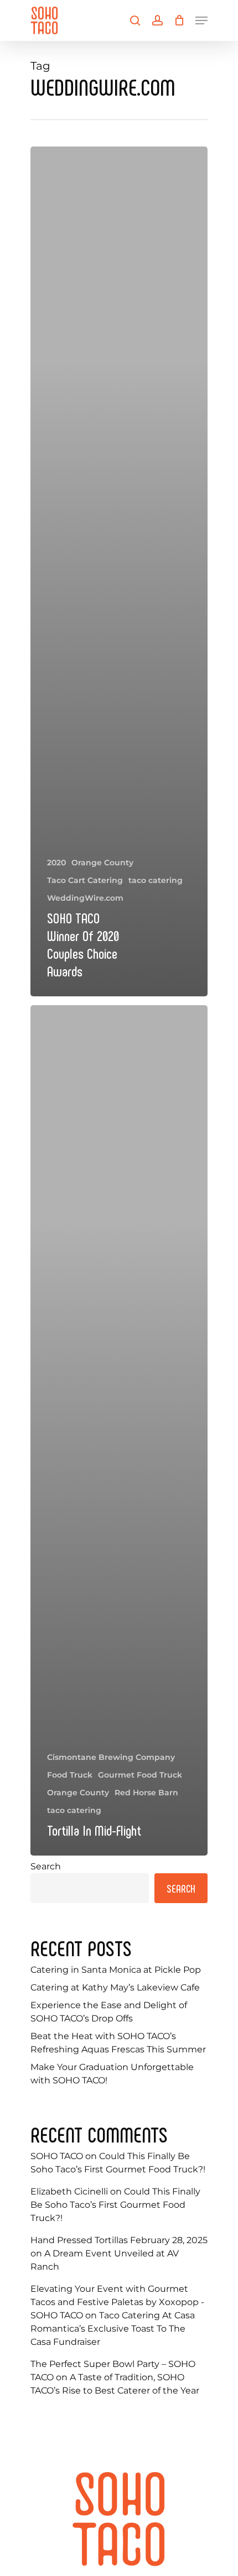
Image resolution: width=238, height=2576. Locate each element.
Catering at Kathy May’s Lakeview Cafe (115, 1987)
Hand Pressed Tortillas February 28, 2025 (119, 2240)
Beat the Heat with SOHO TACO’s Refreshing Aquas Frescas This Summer (118, 2043)
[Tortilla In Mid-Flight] (119, 1430)
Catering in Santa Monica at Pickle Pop (116, 1970)
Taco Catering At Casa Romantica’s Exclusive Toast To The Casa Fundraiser (113, 2329)
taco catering (156, 880)
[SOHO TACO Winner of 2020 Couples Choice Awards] (119, 571)
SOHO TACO (57, 2156)
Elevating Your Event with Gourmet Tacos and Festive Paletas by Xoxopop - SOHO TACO (117, 2302)
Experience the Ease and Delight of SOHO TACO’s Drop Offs (109, 2012)
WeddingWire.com (85, 898)
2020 (56, 863)
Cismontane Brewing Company (111, 1757)
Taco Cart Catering (85, 880)
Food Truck (70, 1775)
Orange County (102, 863)
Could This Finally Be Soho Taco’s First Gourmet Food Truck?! (115, 2205)
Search (46, 1866)
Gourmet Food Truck (140, 1775)
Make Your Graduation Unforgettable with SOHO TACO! (112, 2074)
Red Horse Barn (146, 1793)
